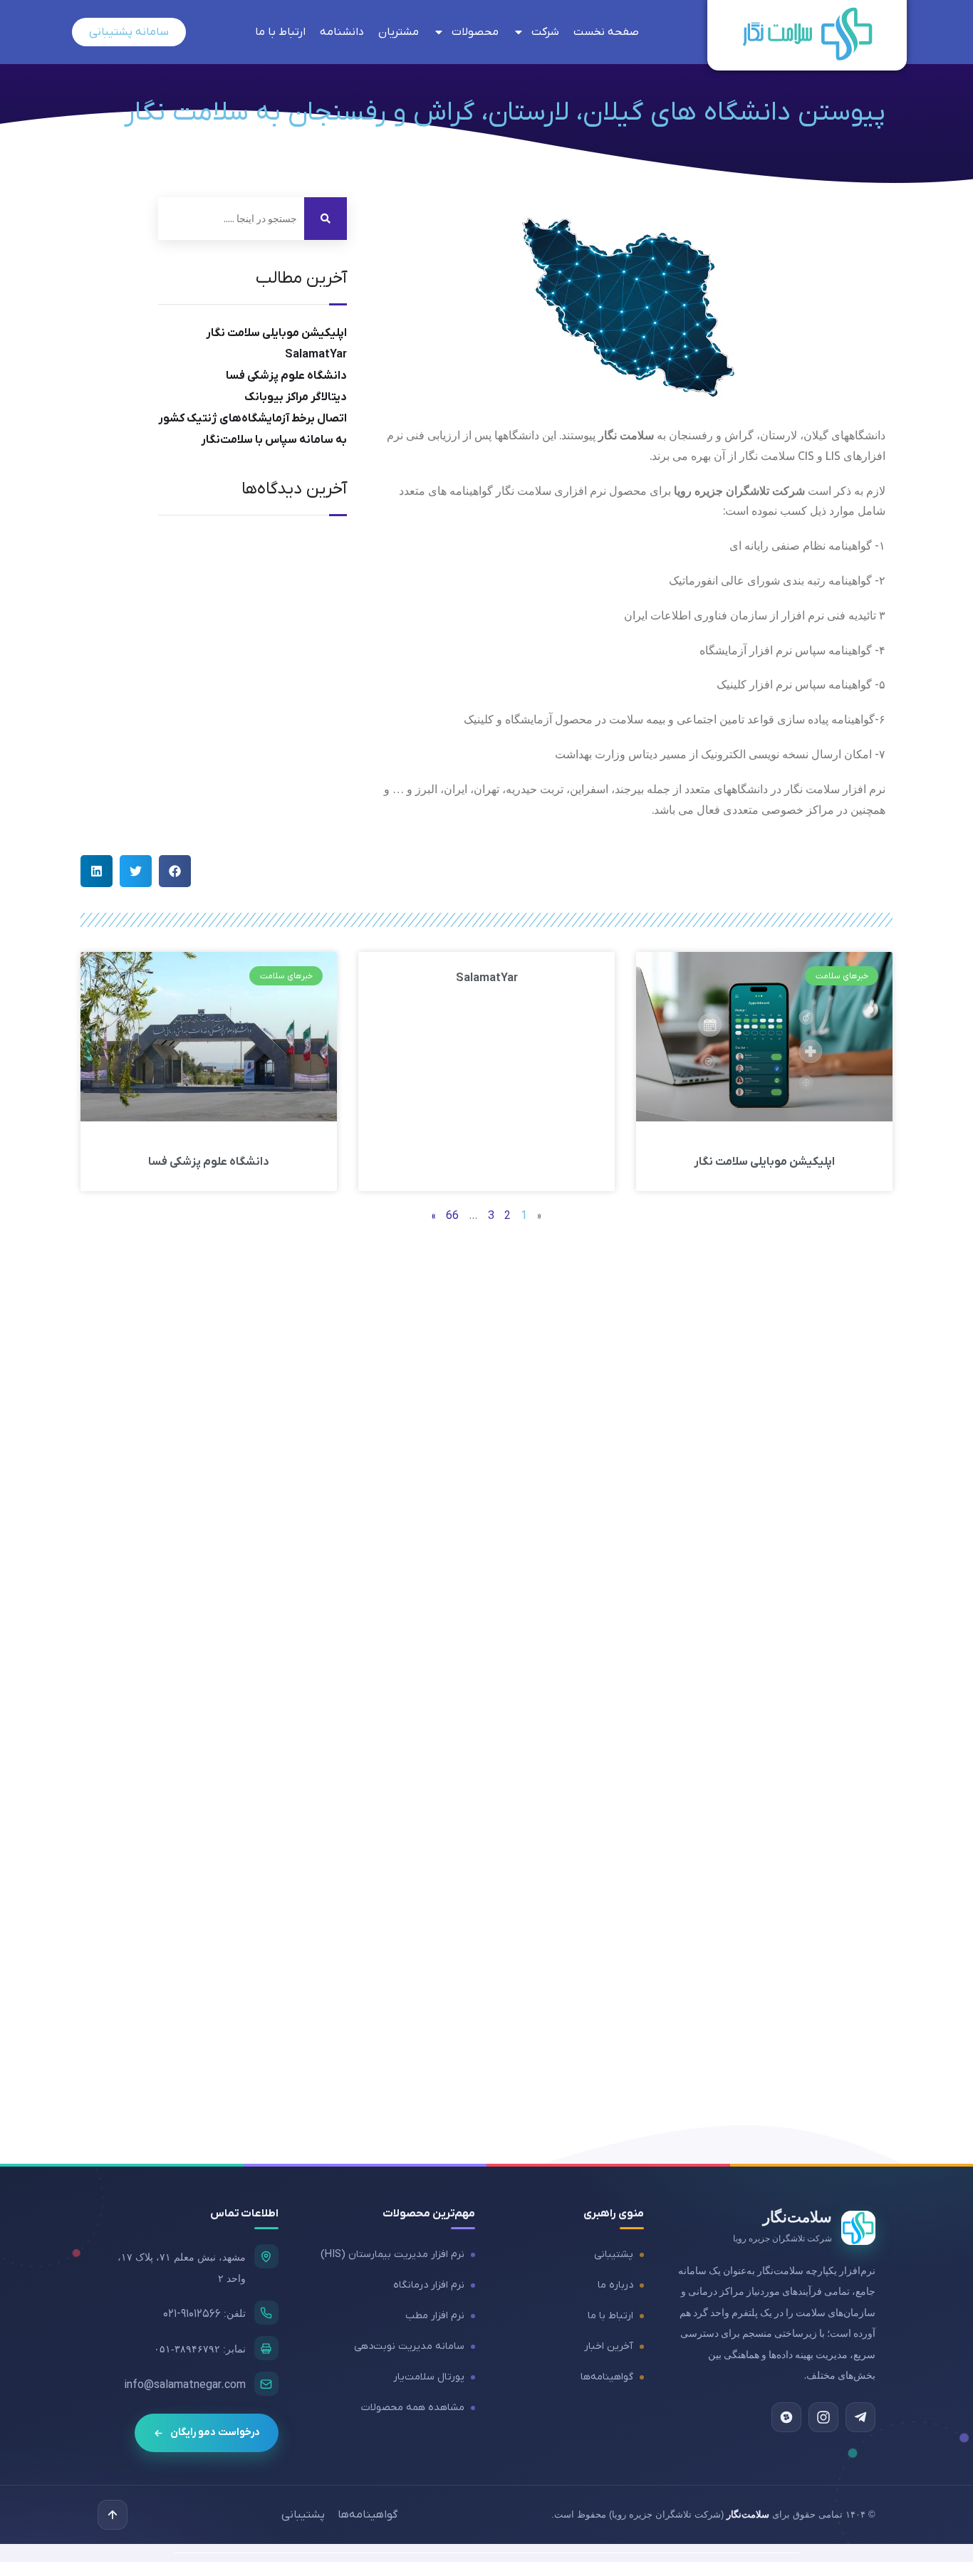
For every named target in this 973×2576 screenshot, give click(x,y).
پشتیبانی (614, 2255)
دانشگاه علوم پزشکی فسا (286, 376)
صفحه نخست (606, 32)
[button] (175, 871)
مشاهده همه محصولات (413, 2408)
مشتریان (399, 32)
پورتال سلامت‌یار (429, 2377)
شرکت (545, 32)
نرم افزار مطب (435, 2316)
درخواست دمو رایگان (215, 2433)
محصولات (475, 32)
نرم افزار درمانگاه (429, 2285)
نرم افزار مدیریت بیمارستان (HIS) (392, 2255)
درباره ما (615, 2285)
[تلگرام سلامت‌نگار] (860, 2417)
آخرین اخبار (609, 2346)
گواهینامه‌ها (607, 2377)
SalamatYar (316, 355)
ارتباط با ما (280, 32)
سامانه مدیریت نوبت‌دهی (409, 2346)
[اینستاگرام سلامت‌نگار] (823, 2417)
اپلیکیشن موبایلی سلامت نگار (276, 333)
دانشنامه (342, 32)
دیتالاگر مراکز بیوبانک (296, 397)
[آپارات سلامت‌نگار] (786, 2417)
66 (452, 1216)
